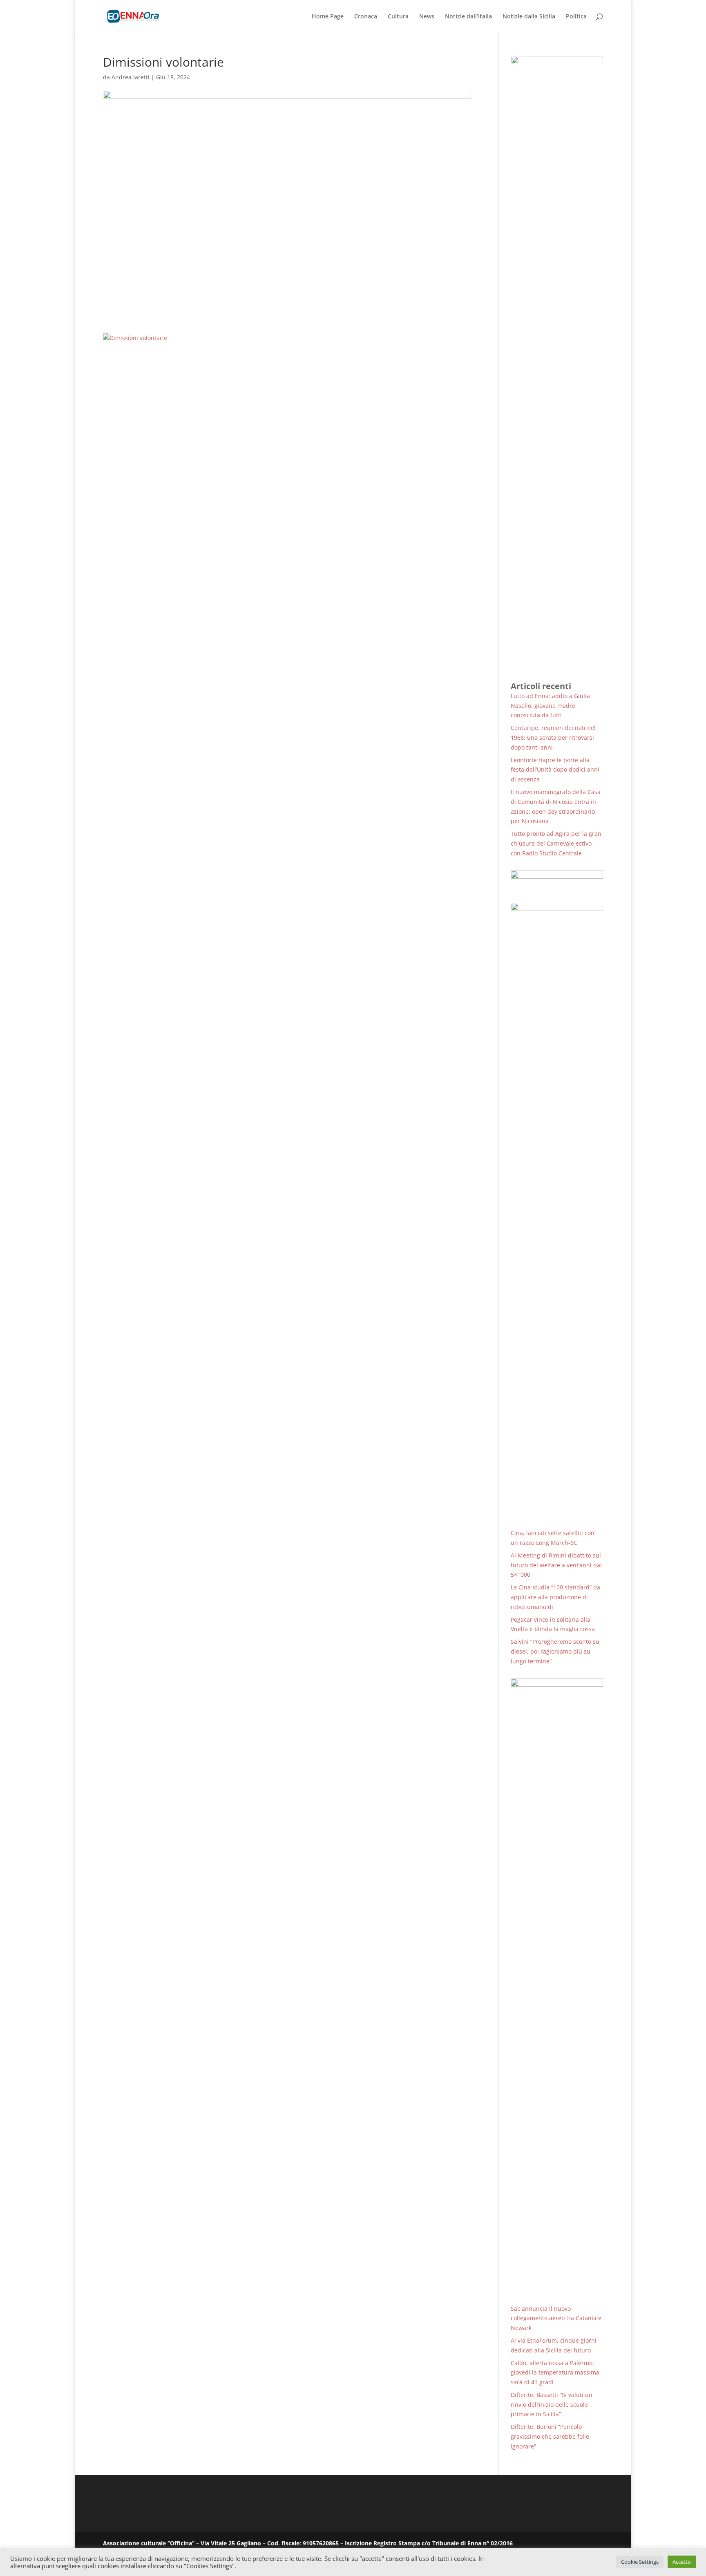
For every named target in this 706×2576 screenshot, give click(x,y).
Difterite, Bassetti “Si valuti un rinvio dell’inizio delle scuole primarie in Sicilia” (552, 2405)
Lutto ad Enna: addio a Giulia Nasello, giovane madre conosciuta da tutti (550, 706)
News (427, 17)
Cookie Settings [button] (640, 2562)
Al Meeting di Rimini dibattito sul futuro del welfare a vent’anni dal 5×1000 (556, 1565)
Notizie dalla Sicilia (529, 17)
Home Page (328, 17)
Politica (576, 17)
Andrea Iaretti (131, 77)
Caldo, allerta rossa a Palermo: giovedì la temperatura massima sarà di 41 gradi (555, 2373)
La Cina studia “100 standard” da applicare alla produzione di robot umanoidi (555, 1597)
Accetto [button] (682, 2562)
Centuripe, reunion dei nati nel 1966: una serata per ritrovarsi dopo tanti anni (553, 737)
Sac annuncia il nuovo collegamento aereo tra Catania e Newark (556, 2318)
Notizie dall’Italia (468, 17)
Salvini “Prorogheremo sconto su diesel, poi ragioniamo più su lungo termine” (555, 1651)
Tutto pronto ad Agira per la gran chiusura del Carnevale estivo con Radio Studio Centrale (556, 843)
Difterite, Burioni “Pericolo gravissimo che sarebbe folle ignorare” (550, 2436)
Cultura (398, 17)
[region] (557, 881)
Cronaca (366, 17)
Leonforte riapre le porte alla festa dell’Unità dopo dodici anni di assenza (555, 770)
